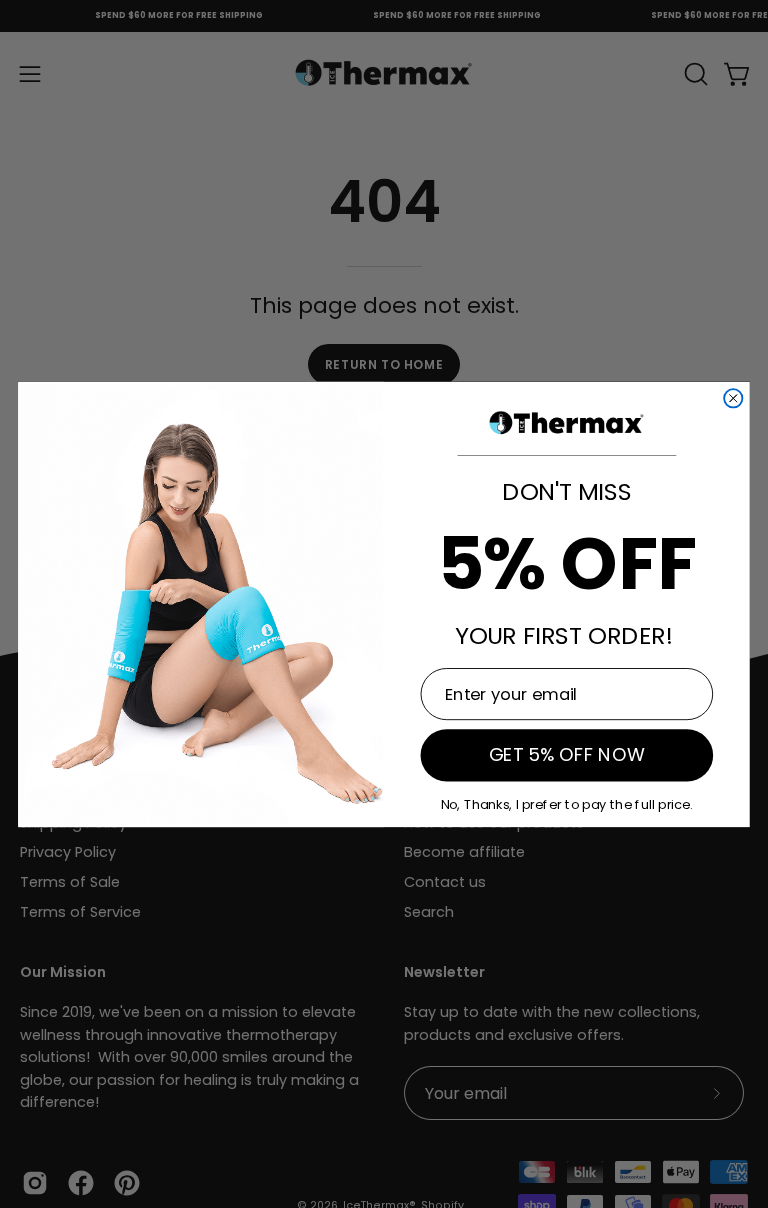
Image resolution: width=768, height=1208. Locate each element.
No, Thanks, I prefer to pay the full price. (567, 803)
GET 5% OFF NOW (567, 755)
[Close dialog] (733, 398)
